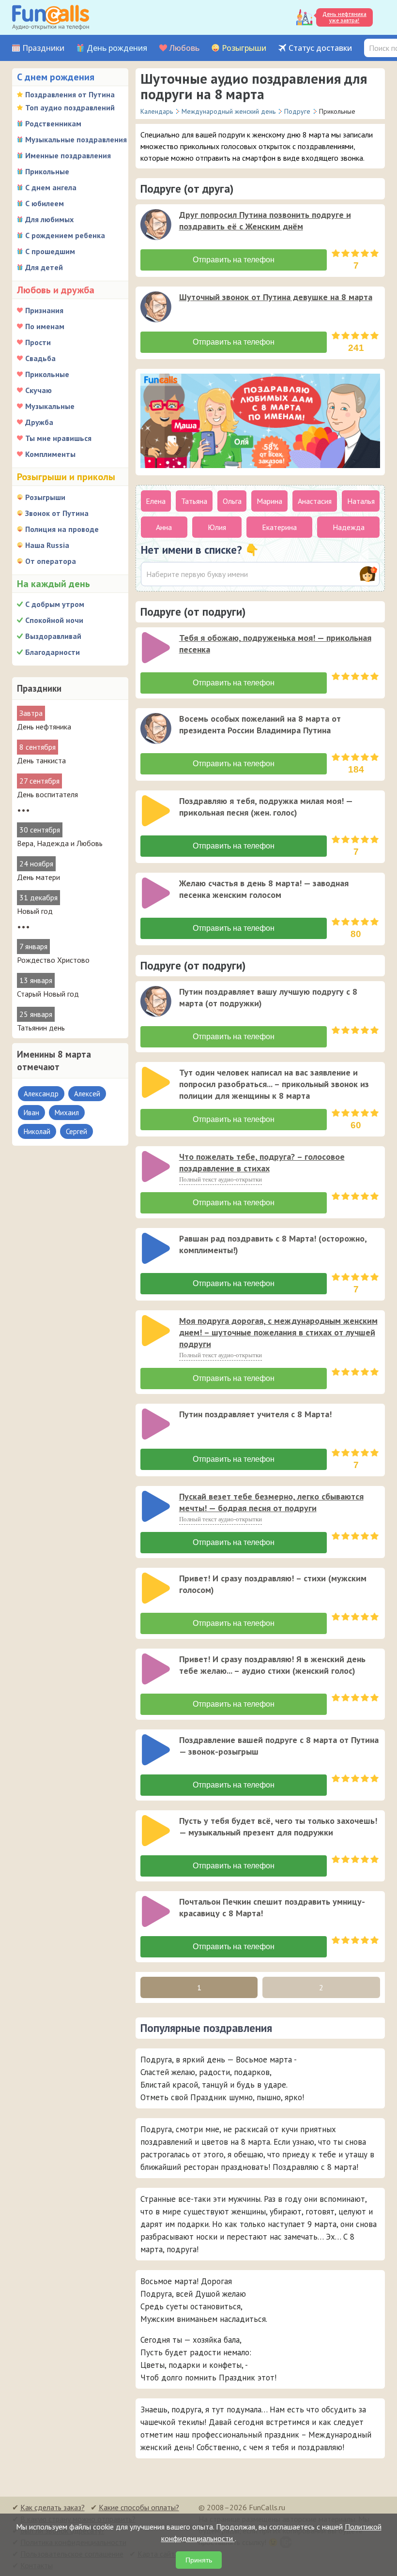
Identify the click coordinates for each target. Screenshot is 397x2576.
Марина (269, 501)
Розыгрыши (244, 48)
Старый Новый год (48, 994)
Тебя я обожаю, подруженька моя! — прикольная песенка (275, 644)
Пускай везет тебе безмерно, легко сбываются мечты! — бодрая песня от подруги (271, 1502)
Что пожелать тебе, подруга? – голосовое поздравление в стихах (262, 1162)
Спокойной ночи (54, 620)
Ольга (232, 501)
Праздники (43, 48)
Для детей (44, 267)
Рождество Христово (53, 960)
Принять (199, 2560)
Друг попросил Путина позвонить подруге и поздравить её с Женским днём (265, 220)
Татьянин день (41, 1028)
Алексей (87, 1094)
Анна (164, 527)
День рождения (117, 48)
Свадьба (40, 358)
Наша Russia (47, 545)
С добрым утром (55, 604)
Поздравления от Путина (70, 94)
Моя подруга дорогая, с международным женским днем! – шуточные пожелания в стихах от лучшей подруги (278, 1332)
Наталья (361, 501)
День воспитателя (47, 794)
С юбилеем (45, 203)
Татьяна (194, 501)
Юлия (217, 527)
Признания (44, 310)
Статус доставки (320, 48)
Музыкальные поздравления (76, 139)
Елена (156, 501)
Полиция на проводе (62, 529)
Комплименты (50, 454)
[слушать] (156, 225)
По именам (45, 326)
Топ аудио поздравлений (70, 107)
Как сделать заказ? (53, 2507)
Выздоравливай (53, 636)
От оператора (51, 561)
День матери (38, 877)
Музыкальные (50, 406)
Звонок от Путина (57, 513)
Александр (41, 1094)
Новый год (35, 911)
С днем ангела (51, 187)
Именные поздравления (68, 155)
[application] (157, 226)
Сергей (76, 1131)
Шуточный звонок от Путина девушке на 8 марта (276, 297)
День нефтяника (44, 727)
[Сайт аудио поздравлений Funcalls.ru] (51, 17)
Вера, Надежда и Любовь (60, 843)
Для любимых (49, 219)
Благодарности (53, 652)
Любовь (184, 48)
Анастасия (315, 501)
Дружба (39, 422)
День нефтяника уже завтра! (344, 17)
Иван (31, 1113)
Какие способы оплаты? (139, 2507)
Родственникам (53, 123)
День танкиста (41, 760)
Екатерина (279, 527)
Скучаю (38, 390)
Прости (38, 342)
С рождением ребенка (65, 235)
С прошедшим (50, 251)
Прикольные (47, 171)
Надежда (349, 527)
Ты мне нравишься (58, 438)
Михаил (67, 1113)
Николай (37, 1131)
